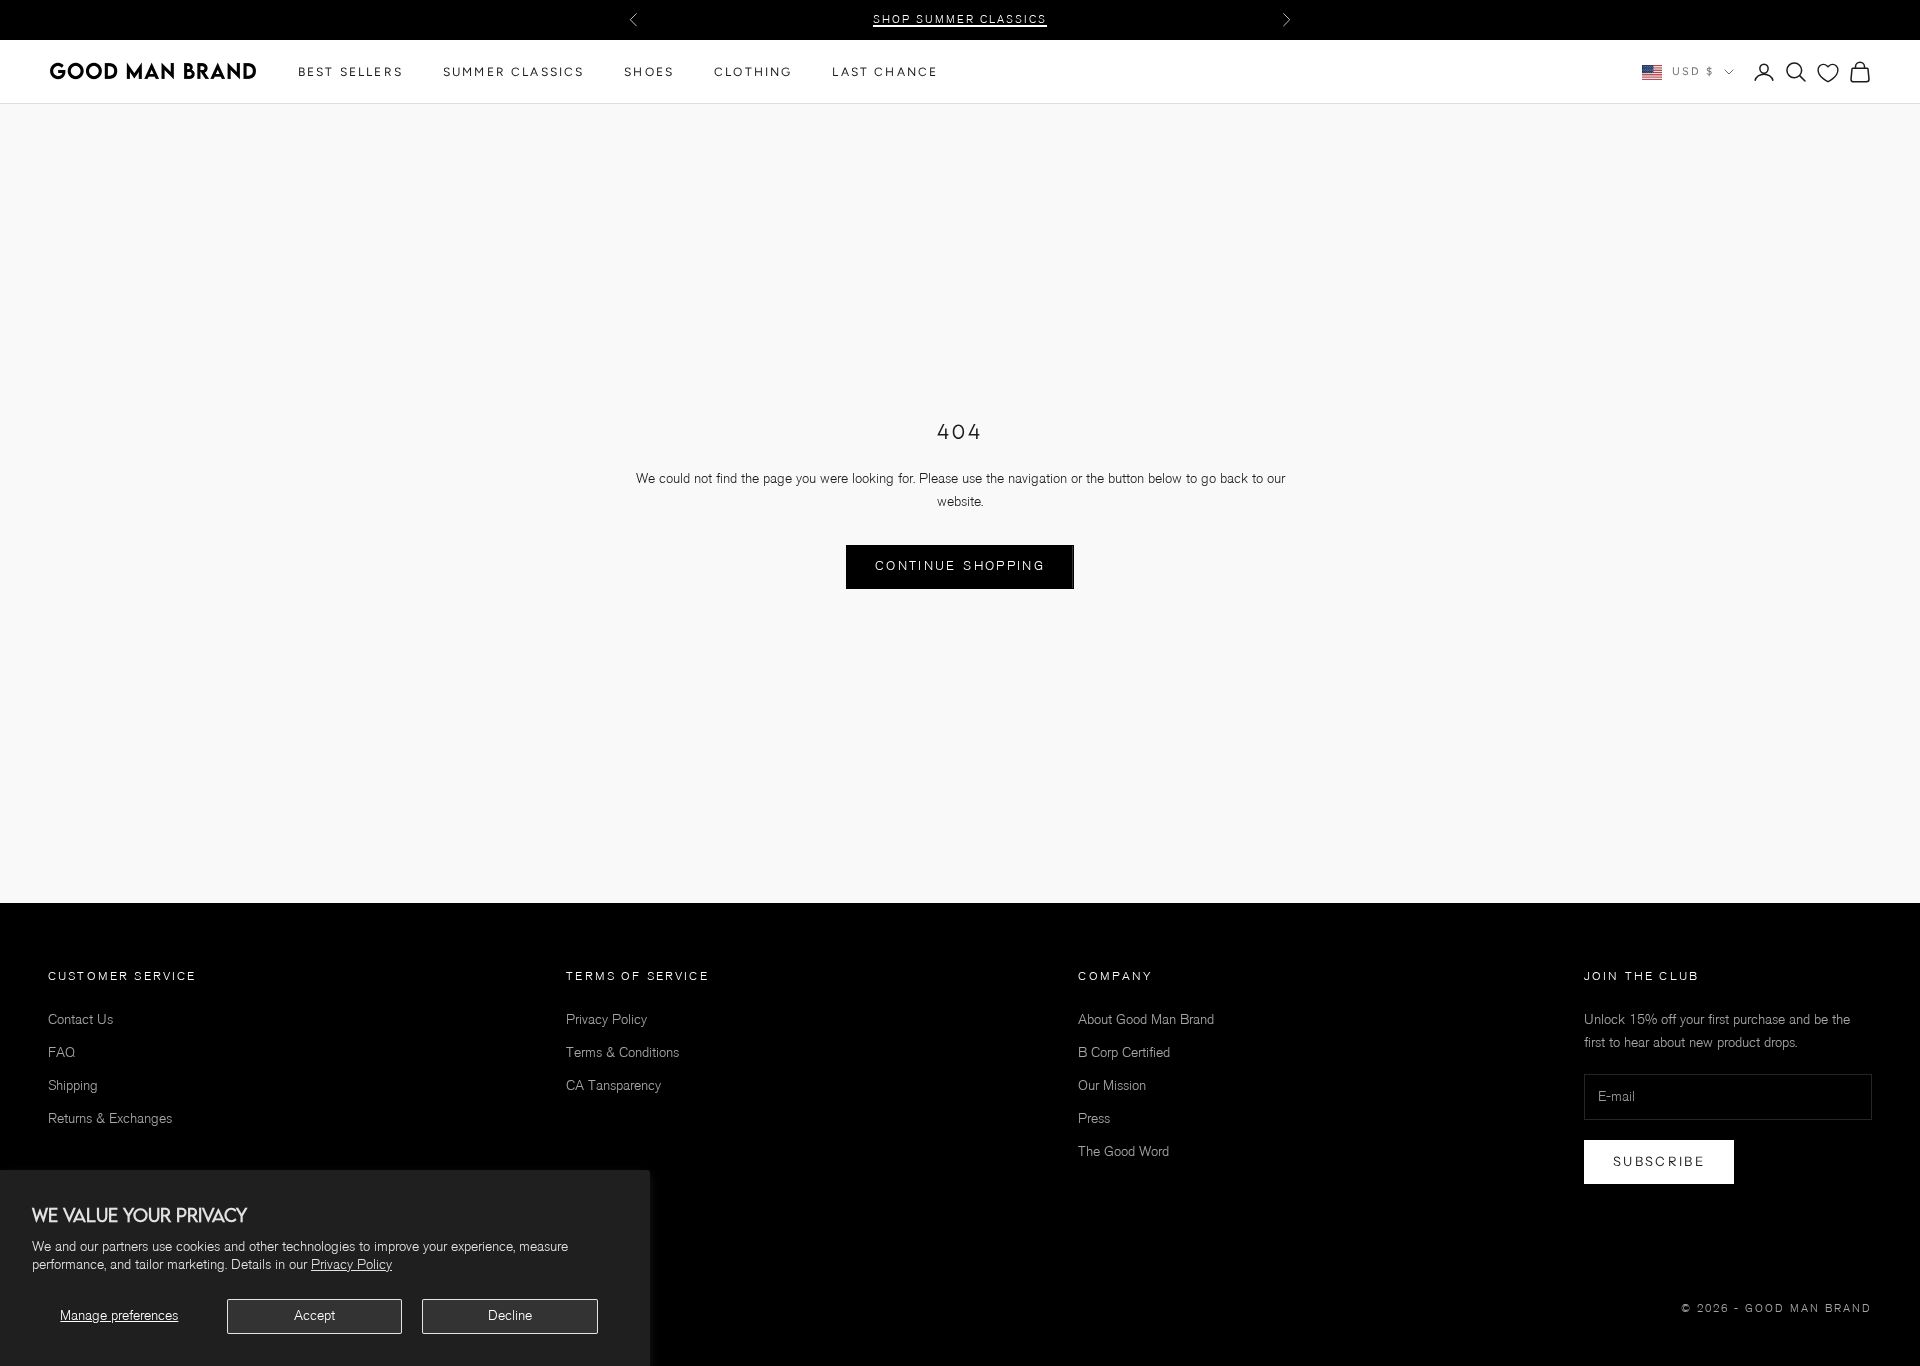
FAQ (61, 1052)
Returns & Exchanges (110, 1118)
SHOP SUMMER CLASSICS (960, 19)
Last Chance (885, 72)
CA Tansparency (613, 1085)
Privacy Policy (351, 1264)
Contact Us (80, 1019)
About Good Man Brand (1146, 1019)
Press (1094, 1118)
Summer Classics (513, 72)
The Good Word (1123, 1151)
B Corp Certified (1124, 1052)
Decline (510, 1315)
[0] (1828, 73)
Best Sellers (350, 72)
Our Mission (1112, 1085)
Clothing (753, 72)
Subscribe (1659, 1161)
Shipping (73, 1085)
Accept (314, 1315)
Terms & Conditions (622, 1052)
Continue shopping (960, 566)
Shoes (649, 72)
